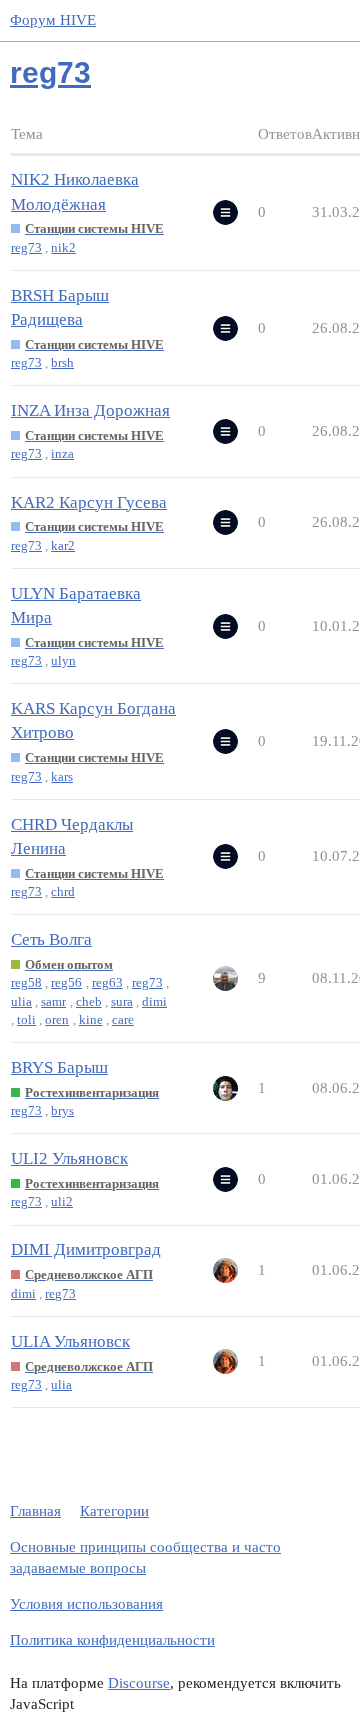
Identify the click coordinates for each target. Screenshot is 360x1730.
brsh (62, 362)
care (123, 1019)
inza (62, 453)
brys (62, 1110)
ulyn (63, 660)
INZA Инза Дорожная (90, 410)
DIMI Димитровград (86, 1249)
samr (53, 1001)
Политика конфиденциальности (112, 1640)
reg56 (66, 982)
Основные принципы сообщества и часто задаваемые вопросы (145, 1557)
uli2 (62, 1201)
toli (26, 1019)
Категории (114, 1511)
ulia (21, 1001)
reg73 (26, 247)
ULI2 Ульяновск (69, 1158)
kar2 (63, 545)
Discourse (139, 1683)
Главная (35, 1511)
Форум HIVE (53, 20)
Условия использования (86, 1604)
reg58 (26, 982)
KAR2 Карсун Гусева (89, 502)
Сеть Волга (51, 939)
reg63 (107, 982)
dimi (154, 1001)
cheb (89, 1001)
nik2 (63, 247)
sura (122, 1001)
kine (91, 1019)
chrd (63, 891)
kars (62, 776)
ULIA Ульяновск (70, 1341)
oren (57, 1019)
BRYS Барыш (59, 1067)
